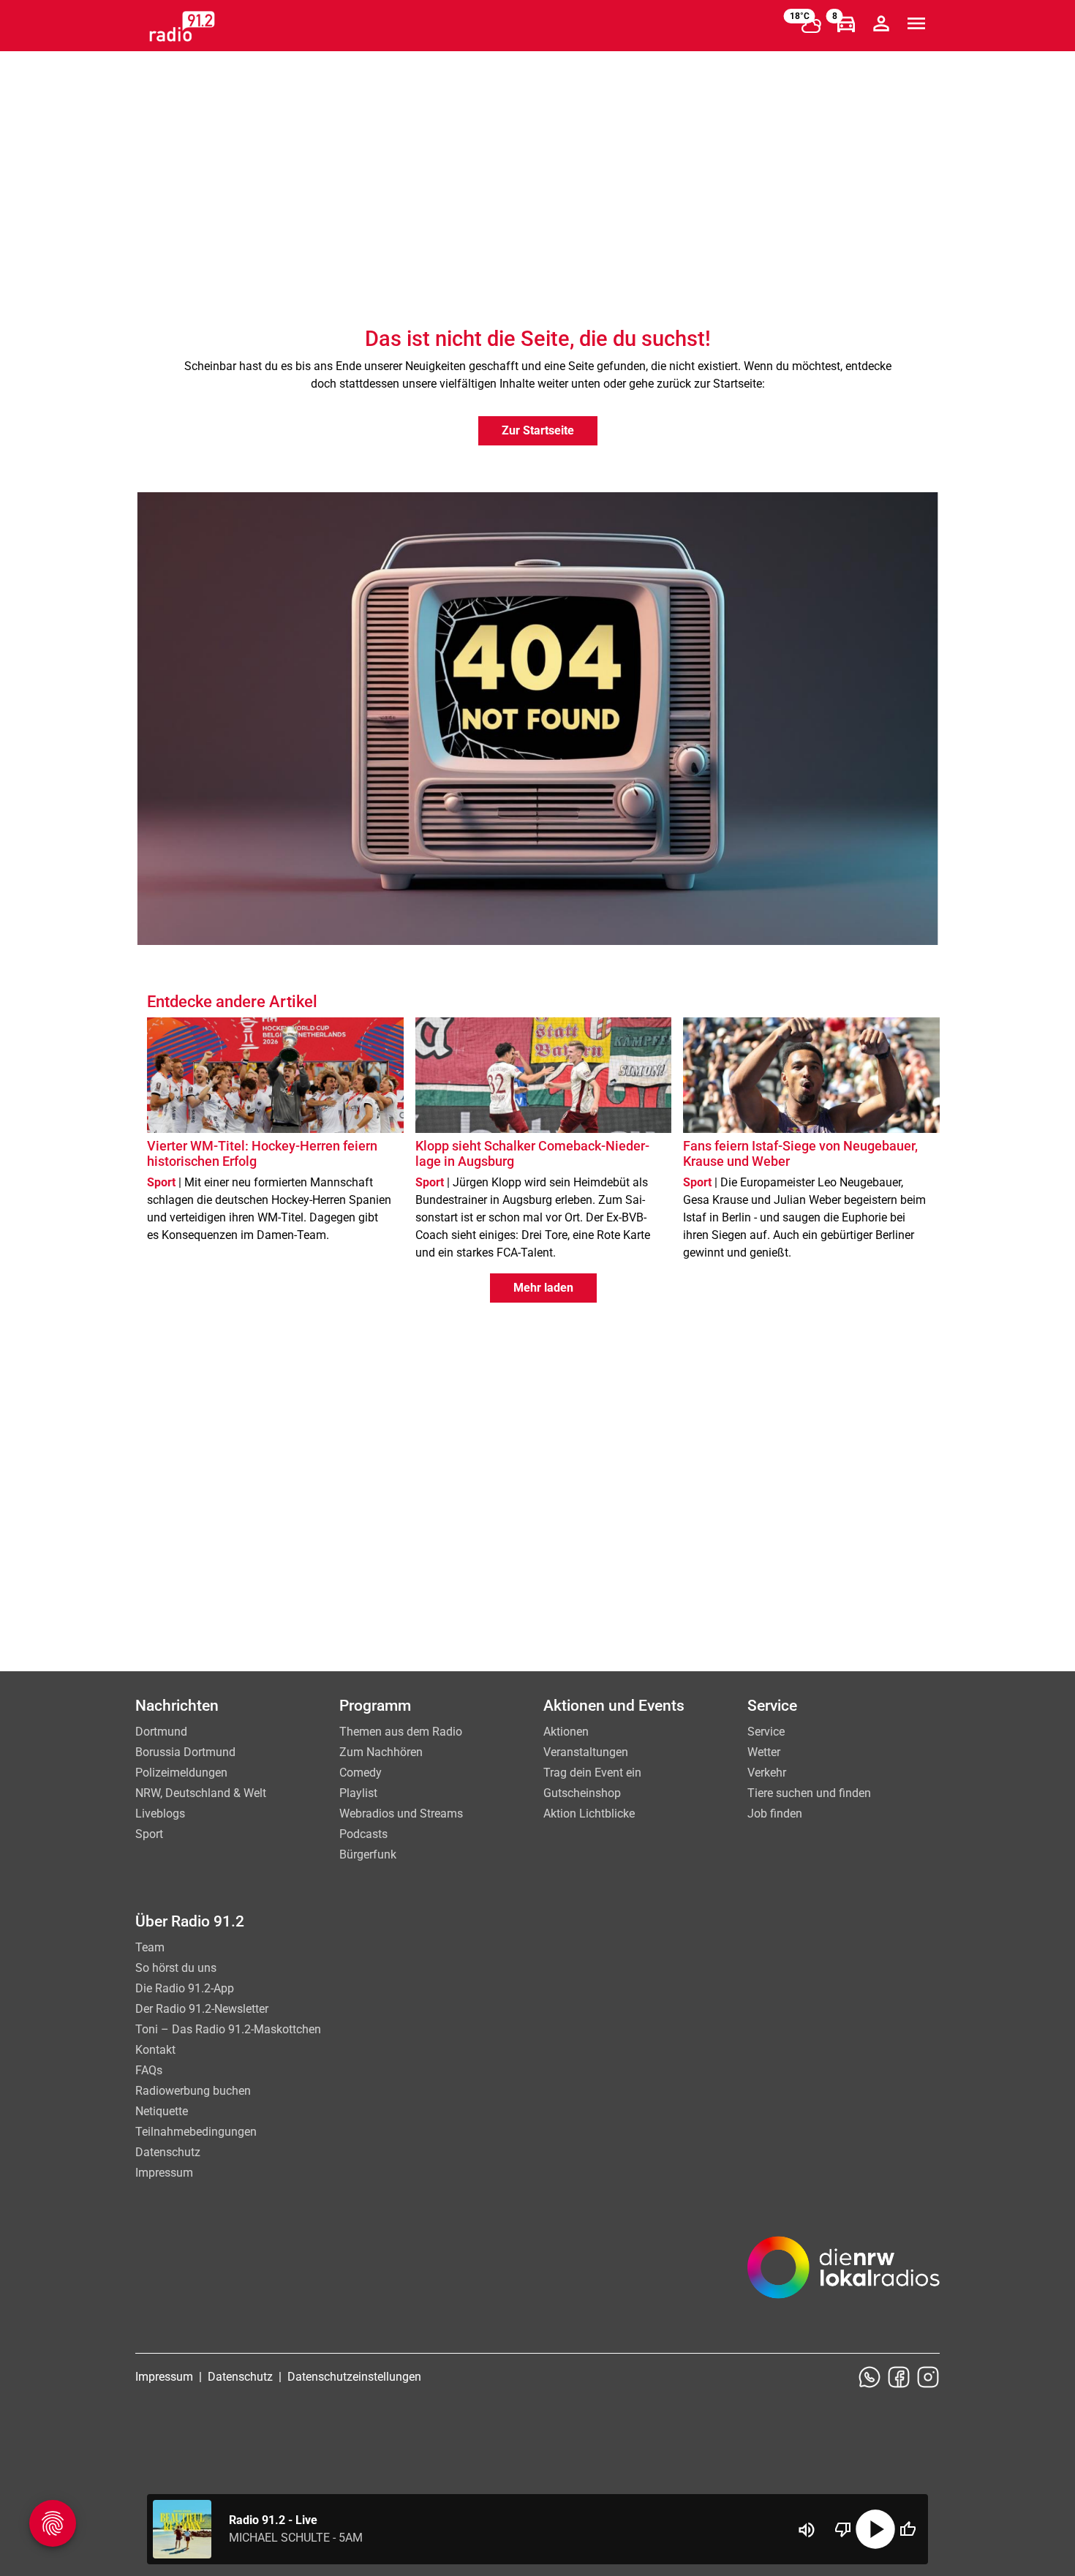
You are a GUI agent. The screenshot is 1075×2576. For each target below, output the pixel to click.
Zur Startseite (538, 430)
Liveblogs (160, 1814)
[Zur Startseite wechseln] (182, 26)
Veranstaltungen (586, 1752)
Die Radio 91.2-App (185, 1988)
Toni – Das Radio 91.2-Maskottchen (228, 2029)
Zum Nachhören (381, 1752)
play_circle (875, 2529)
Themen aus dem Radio (401, 1732)
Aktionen (566, 1732)
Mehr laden (543, 1288)
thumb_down (843, 2529)
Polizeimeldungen (181, 1773)
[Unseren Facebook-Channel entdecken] (899, 2377)
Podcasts (363, 1834)
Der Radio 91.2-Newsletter (202, 2009)
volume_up (807, 2530)
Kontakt (155, 2050)
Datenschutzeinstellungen (354, 2377)
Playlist (358, 1793)
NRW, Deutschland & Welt (201, 1793)
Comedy (361, 1773)
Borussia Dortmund (185, 1752)
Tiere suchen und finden (809, 1793)
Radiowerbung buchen (193, 2091)
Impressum (164, 2173)
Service (766, 1732)
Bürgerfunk (368, 1854)
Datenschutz (168, 2152)
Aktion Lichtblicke (589, 1814)
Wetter (764, 1752)
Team (150, 1947)
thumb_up (908, 2529)
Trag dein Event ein (592, 1773)
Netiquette (162, 2111)
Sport (149, 1834)
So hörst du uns (176, 1968)
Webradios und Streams (401, 1814)
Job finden (775, 1814)
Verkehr (767, 1773)
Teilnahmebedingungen (196, 2132)
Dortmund (161, 1732)
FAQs (149, 2070)
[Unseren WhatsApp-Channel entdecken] (870, 2377)
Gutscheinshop (582, 1793)
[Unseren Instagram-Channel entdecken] (928, 2377)
